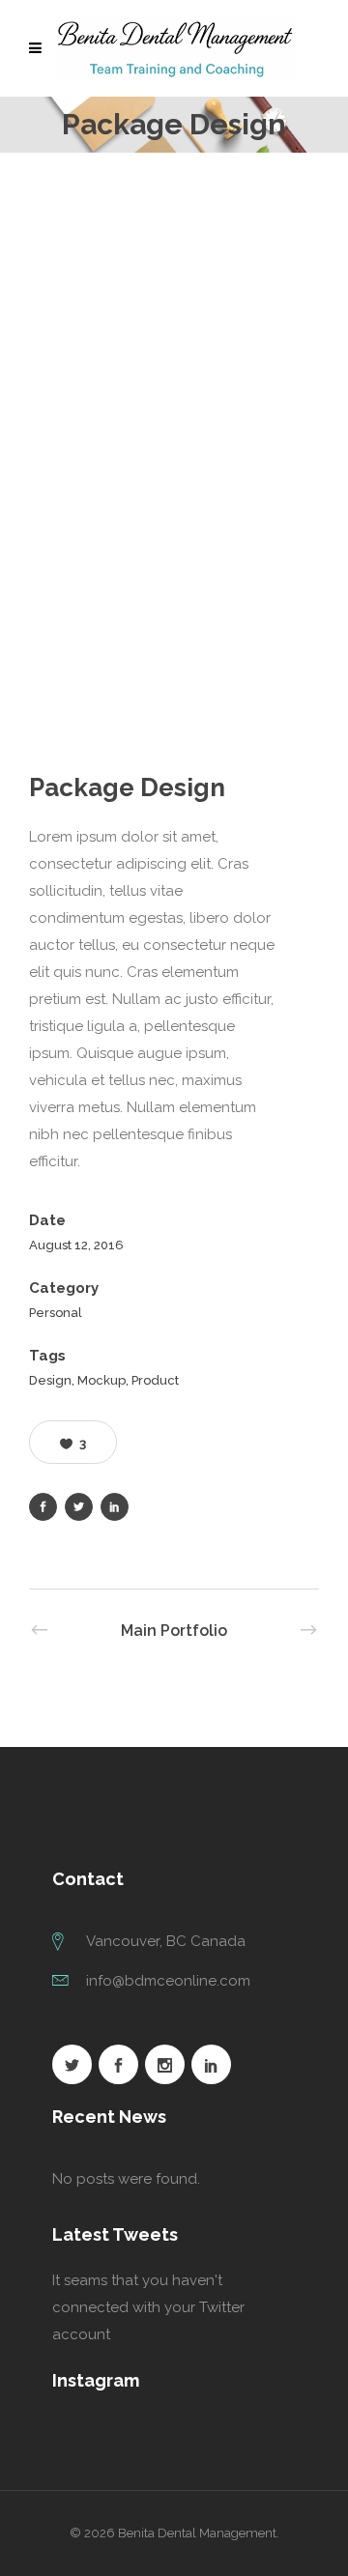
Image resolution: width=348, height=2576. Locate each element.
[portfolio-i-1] (174, 296)
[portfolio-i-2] (174, 459)
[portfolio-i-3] (174, 624)
